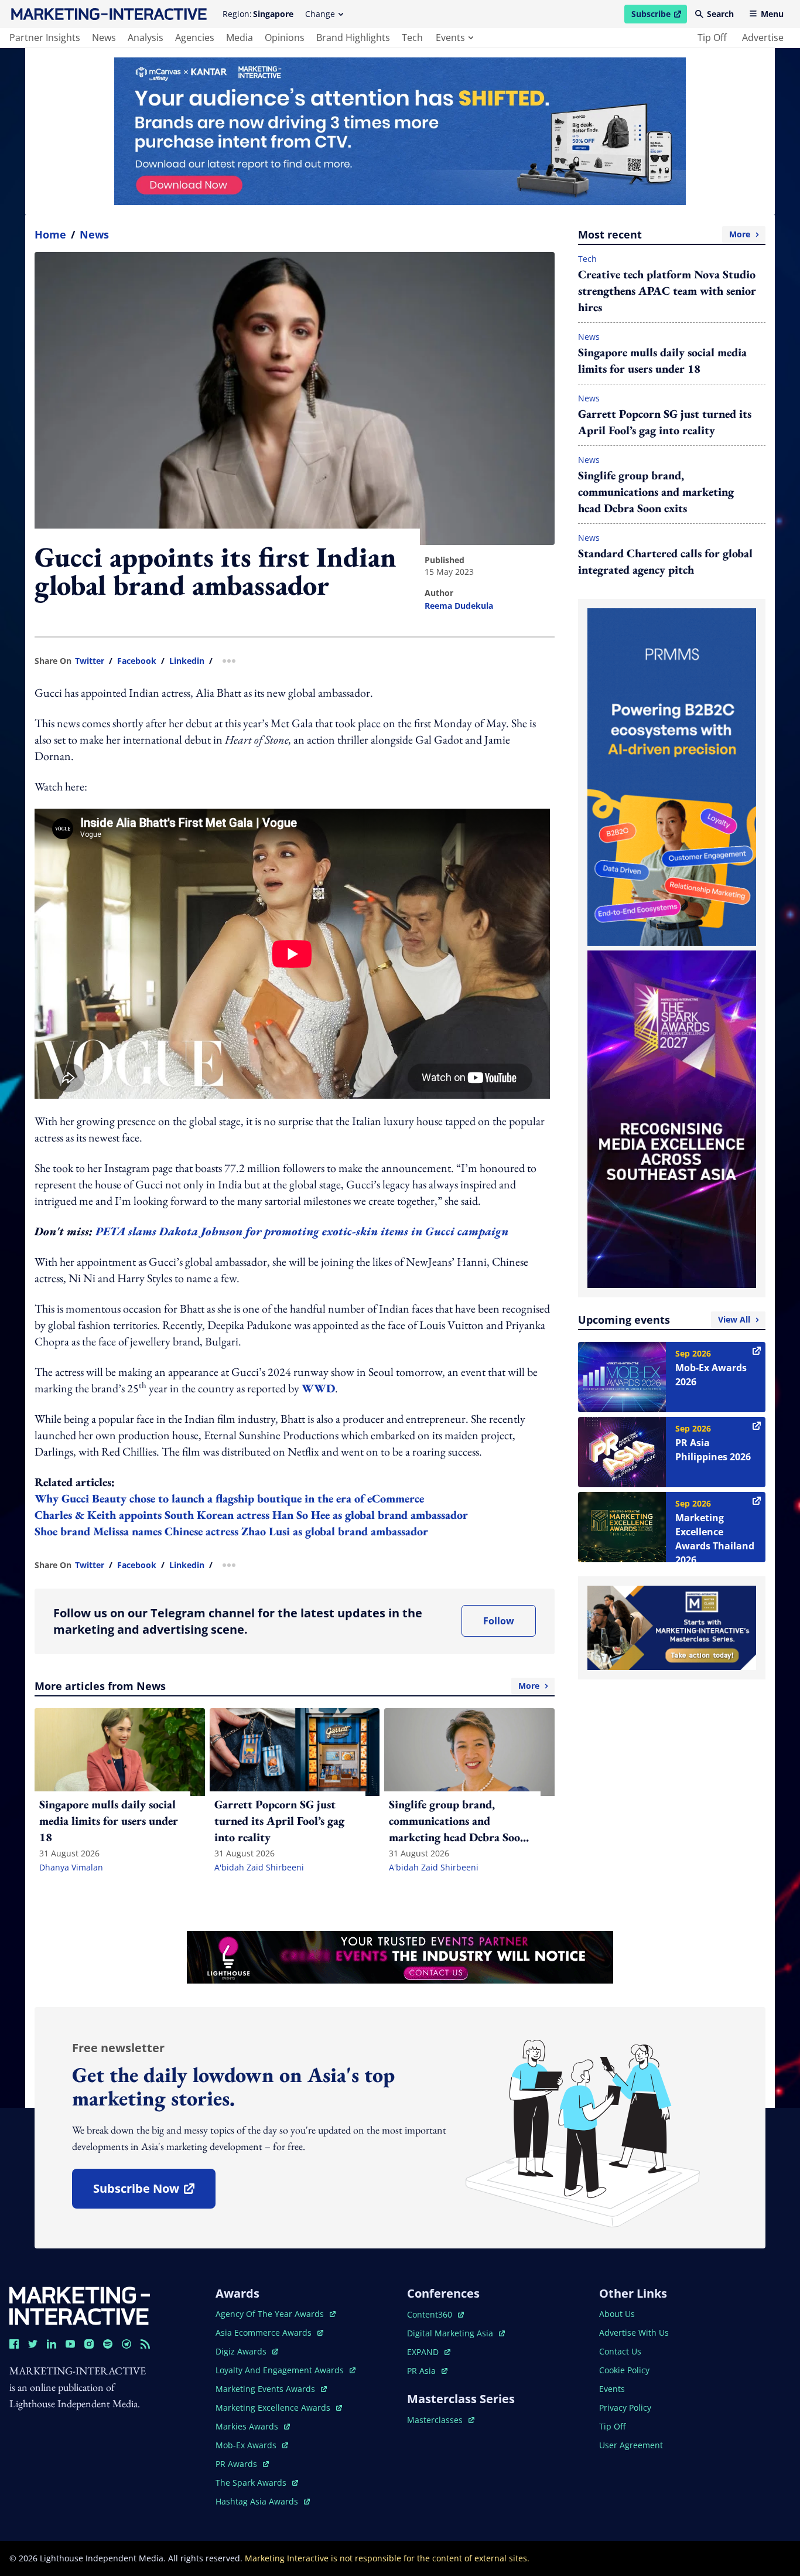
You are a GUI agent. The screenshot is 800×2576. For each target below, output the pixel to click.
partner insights (45, 38)
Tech (587, 259)
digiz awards (247, 2351)
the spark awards (257, 2483)
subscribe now (154, 2192)
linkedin (187, 661)
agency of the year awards (271, 2314)
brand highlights (353, 38)
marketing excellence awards (274, 2408)
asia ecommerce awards (265, 2333)
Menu (772, 14)
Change (320, 14)
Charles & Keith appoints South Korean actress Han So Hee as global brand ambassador (251, 1515)
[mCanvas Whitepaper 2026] (400, 131)
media (240, 38)
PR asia (427, 2371)
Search (720, 14)
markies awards (253, 2426)
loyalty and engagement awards (281, 2370)
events (450, 38)
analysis (146, 38)
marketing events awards (266, 2389)
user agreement (631, 2445)
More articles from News (287, 1686)
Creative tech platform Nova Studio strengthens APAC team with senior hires (667, 291)
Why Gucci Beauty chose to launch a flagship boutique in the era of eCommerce (229, 1498)
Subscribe (659, 16)
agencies (195, 38)
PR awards (242, 2464)
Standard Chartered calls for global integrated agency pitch (665, 561)
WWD (318, 1388)
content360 (435, 2314)
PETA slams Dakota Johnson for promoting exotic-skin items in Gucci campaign (302, 1231)
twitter (90, 661)
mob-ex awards (252, 2445)
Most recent (664, 234)
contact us (620, 2351)
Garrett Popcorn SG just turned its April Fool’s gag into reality (665, 422)
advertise (763, 38)
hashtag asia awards (258, 2501)
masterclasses (441, 2420)
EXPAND (429, 2352)
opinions (285, 38)
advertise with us (634, 2333)
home (50, 234)
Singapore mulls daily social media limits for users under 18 (662, 360)
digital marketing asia (451, 2333)
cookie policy (624, 2370)
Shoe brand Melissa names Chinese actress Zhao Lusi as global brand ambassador (231, 1531)
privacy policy (625, 2408)
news (104, 38)
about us (617, 2314)
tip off (712, 38)
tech (412, 38)
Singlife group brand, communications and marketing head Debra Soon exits (656, 492)
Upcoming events (664, 1320)
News (94, 234)
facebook (137, 661)
